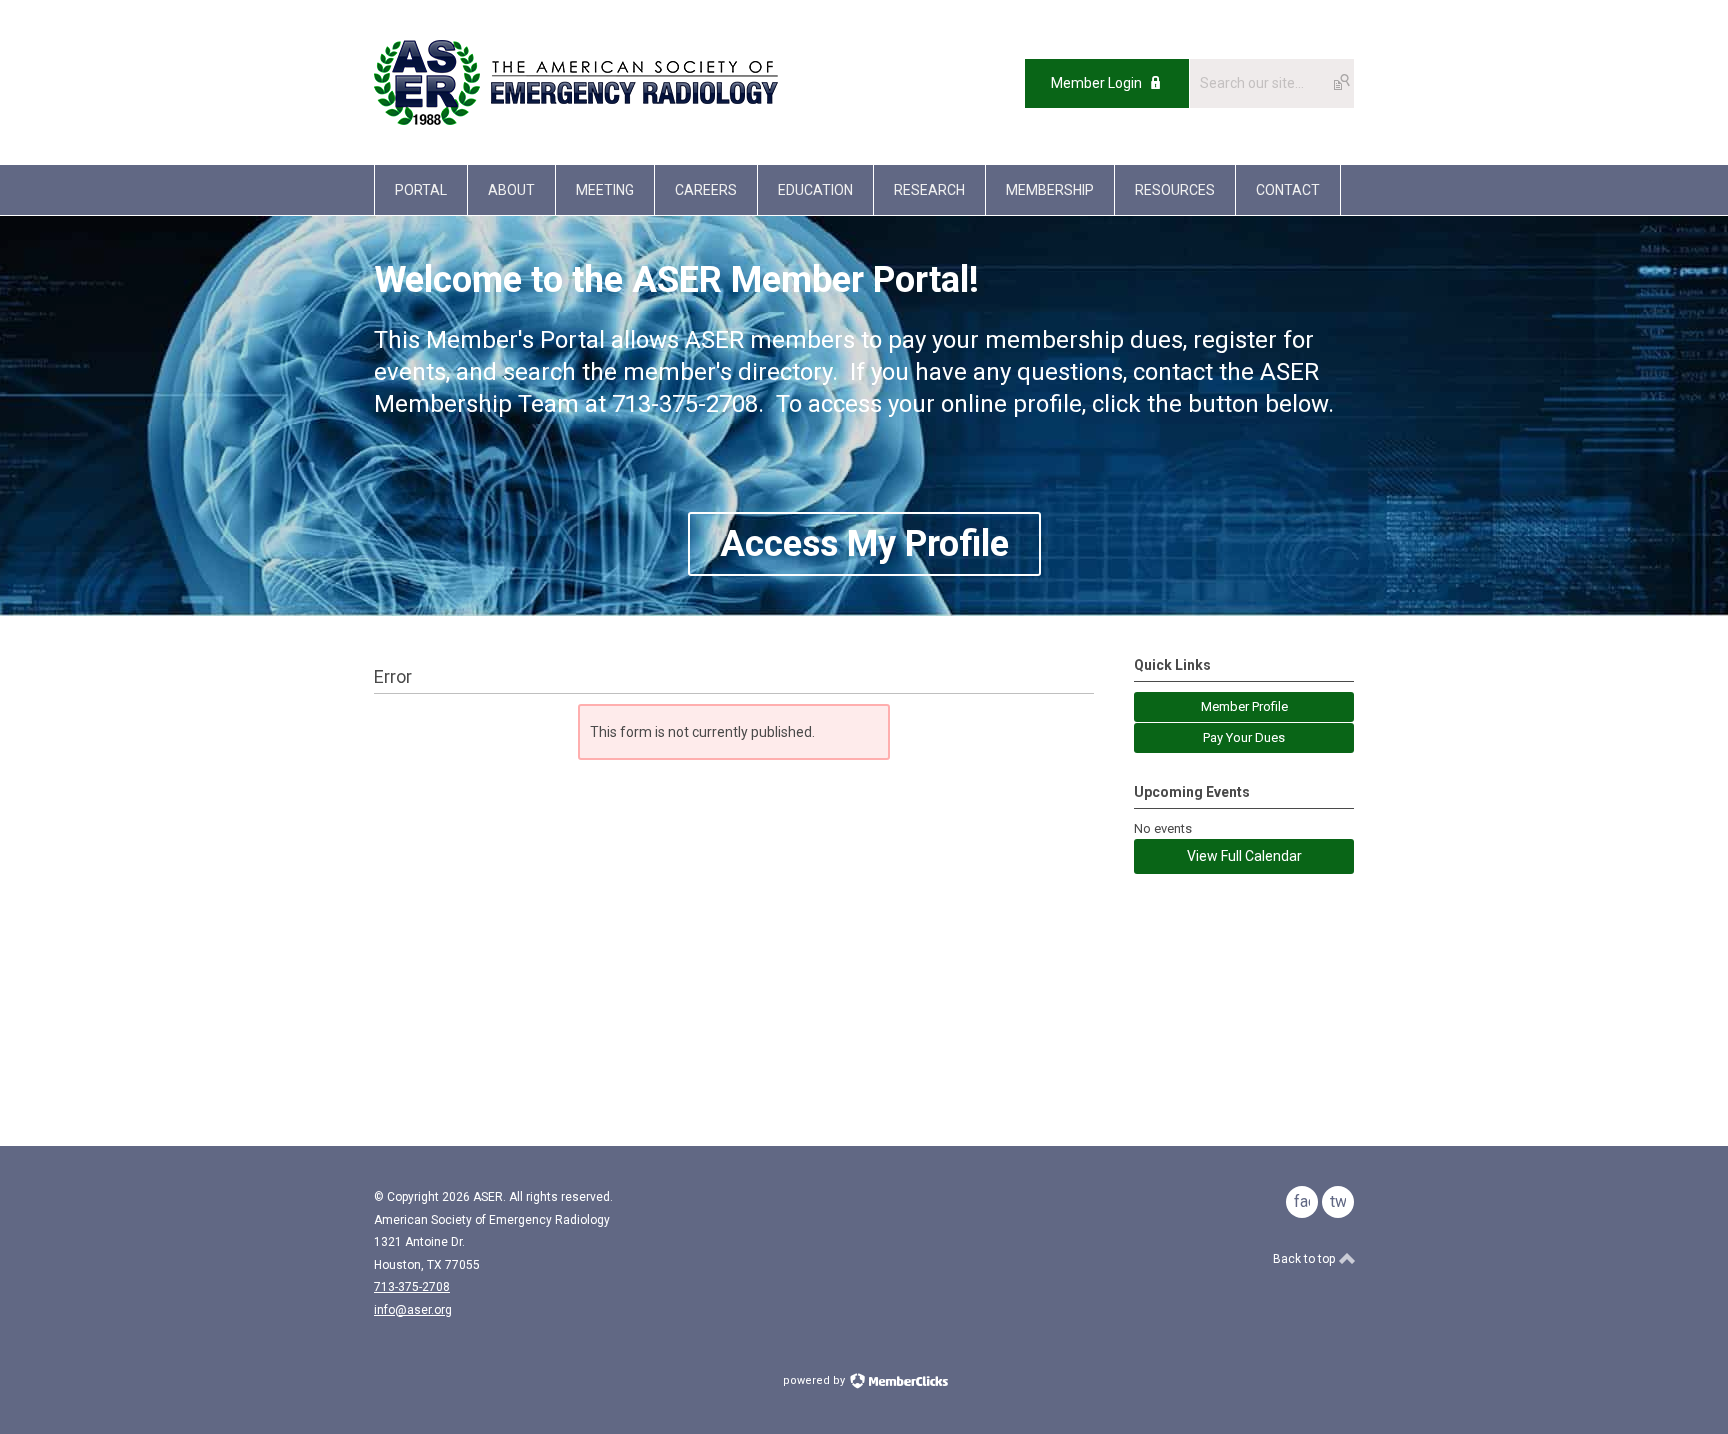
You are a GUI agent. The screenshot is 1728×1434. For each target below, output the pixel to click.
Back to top (1305, 1259)
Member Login (1096, 83)
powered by (815, 1380)
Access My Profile (864, 544)
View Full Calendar (1244, 856)
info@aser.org (413, 1310)
